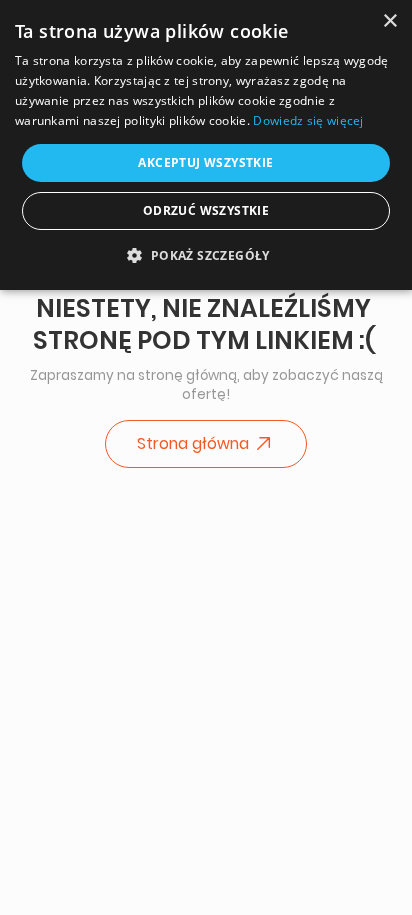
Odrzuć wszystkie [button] (206, 210)
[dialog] (206, 145)
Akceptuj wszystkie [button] (205, 162)
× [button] (389, 21)
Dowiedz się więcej (308, 120)
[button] (205, 255)
